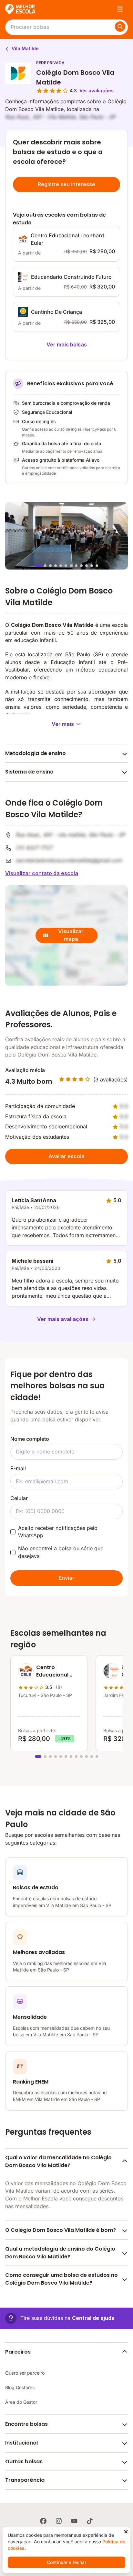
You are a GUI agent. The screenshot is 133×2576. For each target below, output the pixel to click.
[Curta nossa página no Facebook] (43, 2521)
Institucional (21, 2443)
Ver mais (63, 724)
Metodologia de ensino (36, 753)
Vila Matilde (25, 48)
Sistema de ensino (29, 772)
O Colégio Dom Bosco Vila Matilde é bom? (61, 2230)
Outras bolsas (24, 2462)
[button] (60, 2318)
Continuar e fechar (66, 2562)
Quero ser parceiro (25, 2373)
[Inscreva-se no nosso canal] (74, 2521)
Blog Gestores (20, 2387)
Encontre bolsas (26, 2424)
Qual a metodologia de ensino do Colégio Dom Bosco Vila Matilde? (60, 2253)
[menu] (120, 9)
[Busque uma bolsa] (120, 27)
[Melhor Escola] (21, 9)
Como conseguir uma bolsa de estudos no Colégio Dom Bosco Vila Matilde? (61, 2279)
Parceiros (18, 2352)
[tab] (38, 566)
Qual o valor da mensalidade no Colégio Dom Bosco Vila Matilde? (58, 2161)
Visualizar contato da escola (42, 873)
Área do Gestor (21, 2402)
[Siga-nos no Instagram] (59, 2521)
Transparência (25, 2480)
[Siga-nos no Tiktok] (90, 2521)
